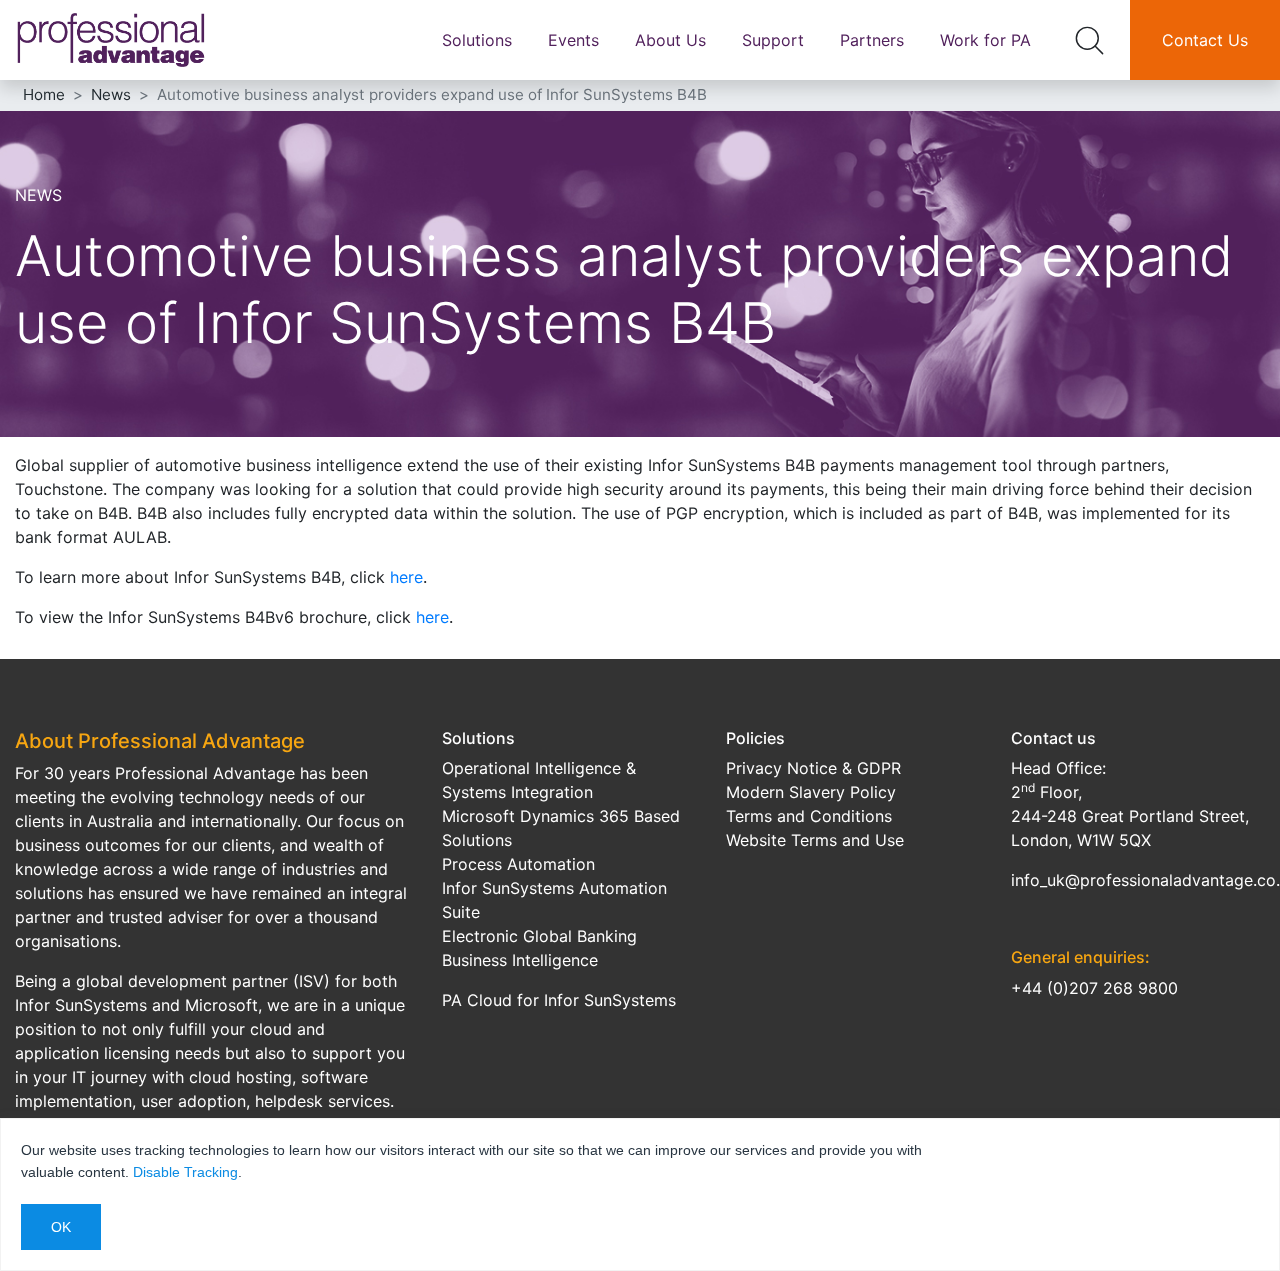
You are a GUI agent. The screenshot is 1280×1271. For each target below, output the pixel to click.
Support (773, 40)
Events (573, 40)
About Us (670, 40)
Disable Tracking (185, 1172)
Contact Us (1205, 40)
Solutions (477, 40)
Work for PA (985, 40)
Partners (872, 40)
